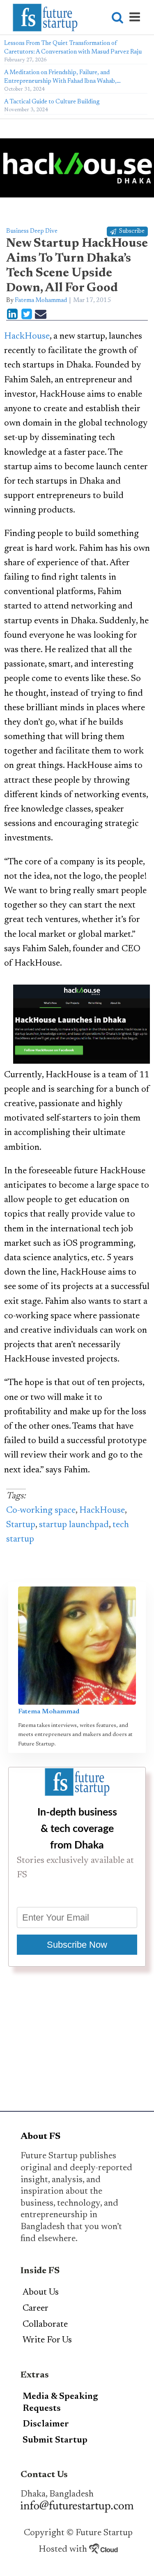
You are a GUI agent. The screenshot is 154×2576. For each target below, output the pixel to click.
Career (36, 2309)
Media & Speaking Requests (60, 2403)
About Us (41, 2293)
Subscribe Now (77, 1945)
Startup (21, 1525)
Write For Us (47, 2340)
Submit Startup (55, 2440)
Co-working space (41, 1511)
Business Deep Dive (32, 231)
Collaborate (45, 2325)
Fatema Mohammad (41, 301)
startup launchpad (74, 1525)
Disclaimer (46, 2424)
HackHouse (27, 337)
